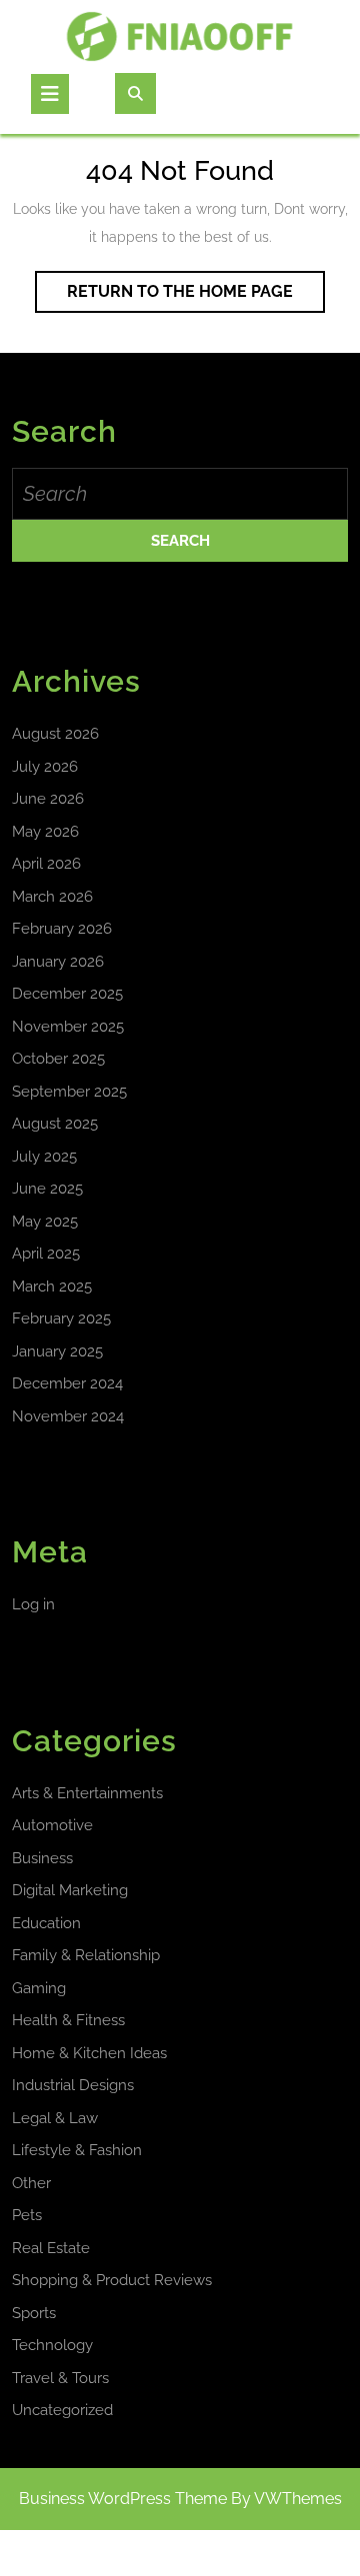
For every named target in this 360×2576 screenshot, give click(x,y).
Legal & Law (55, 2118)
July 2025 (44, 1157)
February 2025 (61, 1318)
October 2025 (58, 1059)
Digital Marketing (70, 1890)
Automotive (52, 1825)
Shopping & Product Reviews (112, 2280)
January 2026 (58, 962)
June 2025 (47, 1189)
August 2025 (55, 1124)
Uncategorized (62, 2410)
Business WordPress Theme (123, 2499)
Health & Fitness (68, 2020)
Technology (52, 2345)
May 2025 (45, 1222)
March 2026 (52, 897)
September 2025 (69, 1092)
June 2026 (48, 799)
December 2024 (67, 1383)
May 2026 (45, 832)
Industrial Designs (73, 2085)
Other (31, 2183)
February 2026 (62, 929)
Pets (27, 2215)
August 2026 (55, 734)
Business (42, 1858)
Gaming (39, 1988)
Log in (33, 1604)
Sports (34, 2313)
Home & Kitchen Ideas (89, 2053)
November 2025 (68, 1027)
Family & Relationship (86, 1955)
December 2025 (67, 994)
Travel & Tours (60, 2378)
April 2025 (46, 1254)
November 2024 (68, 1416)
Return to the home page (196, 297)
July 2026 (45, 767)
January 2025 (57, 1351)
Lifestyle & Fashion (77, 2150)
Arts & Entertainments (87, 1793)
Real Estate (51, 2248)
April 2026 (46, 864)
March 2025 (52, 1287)
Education (46, 1923)
